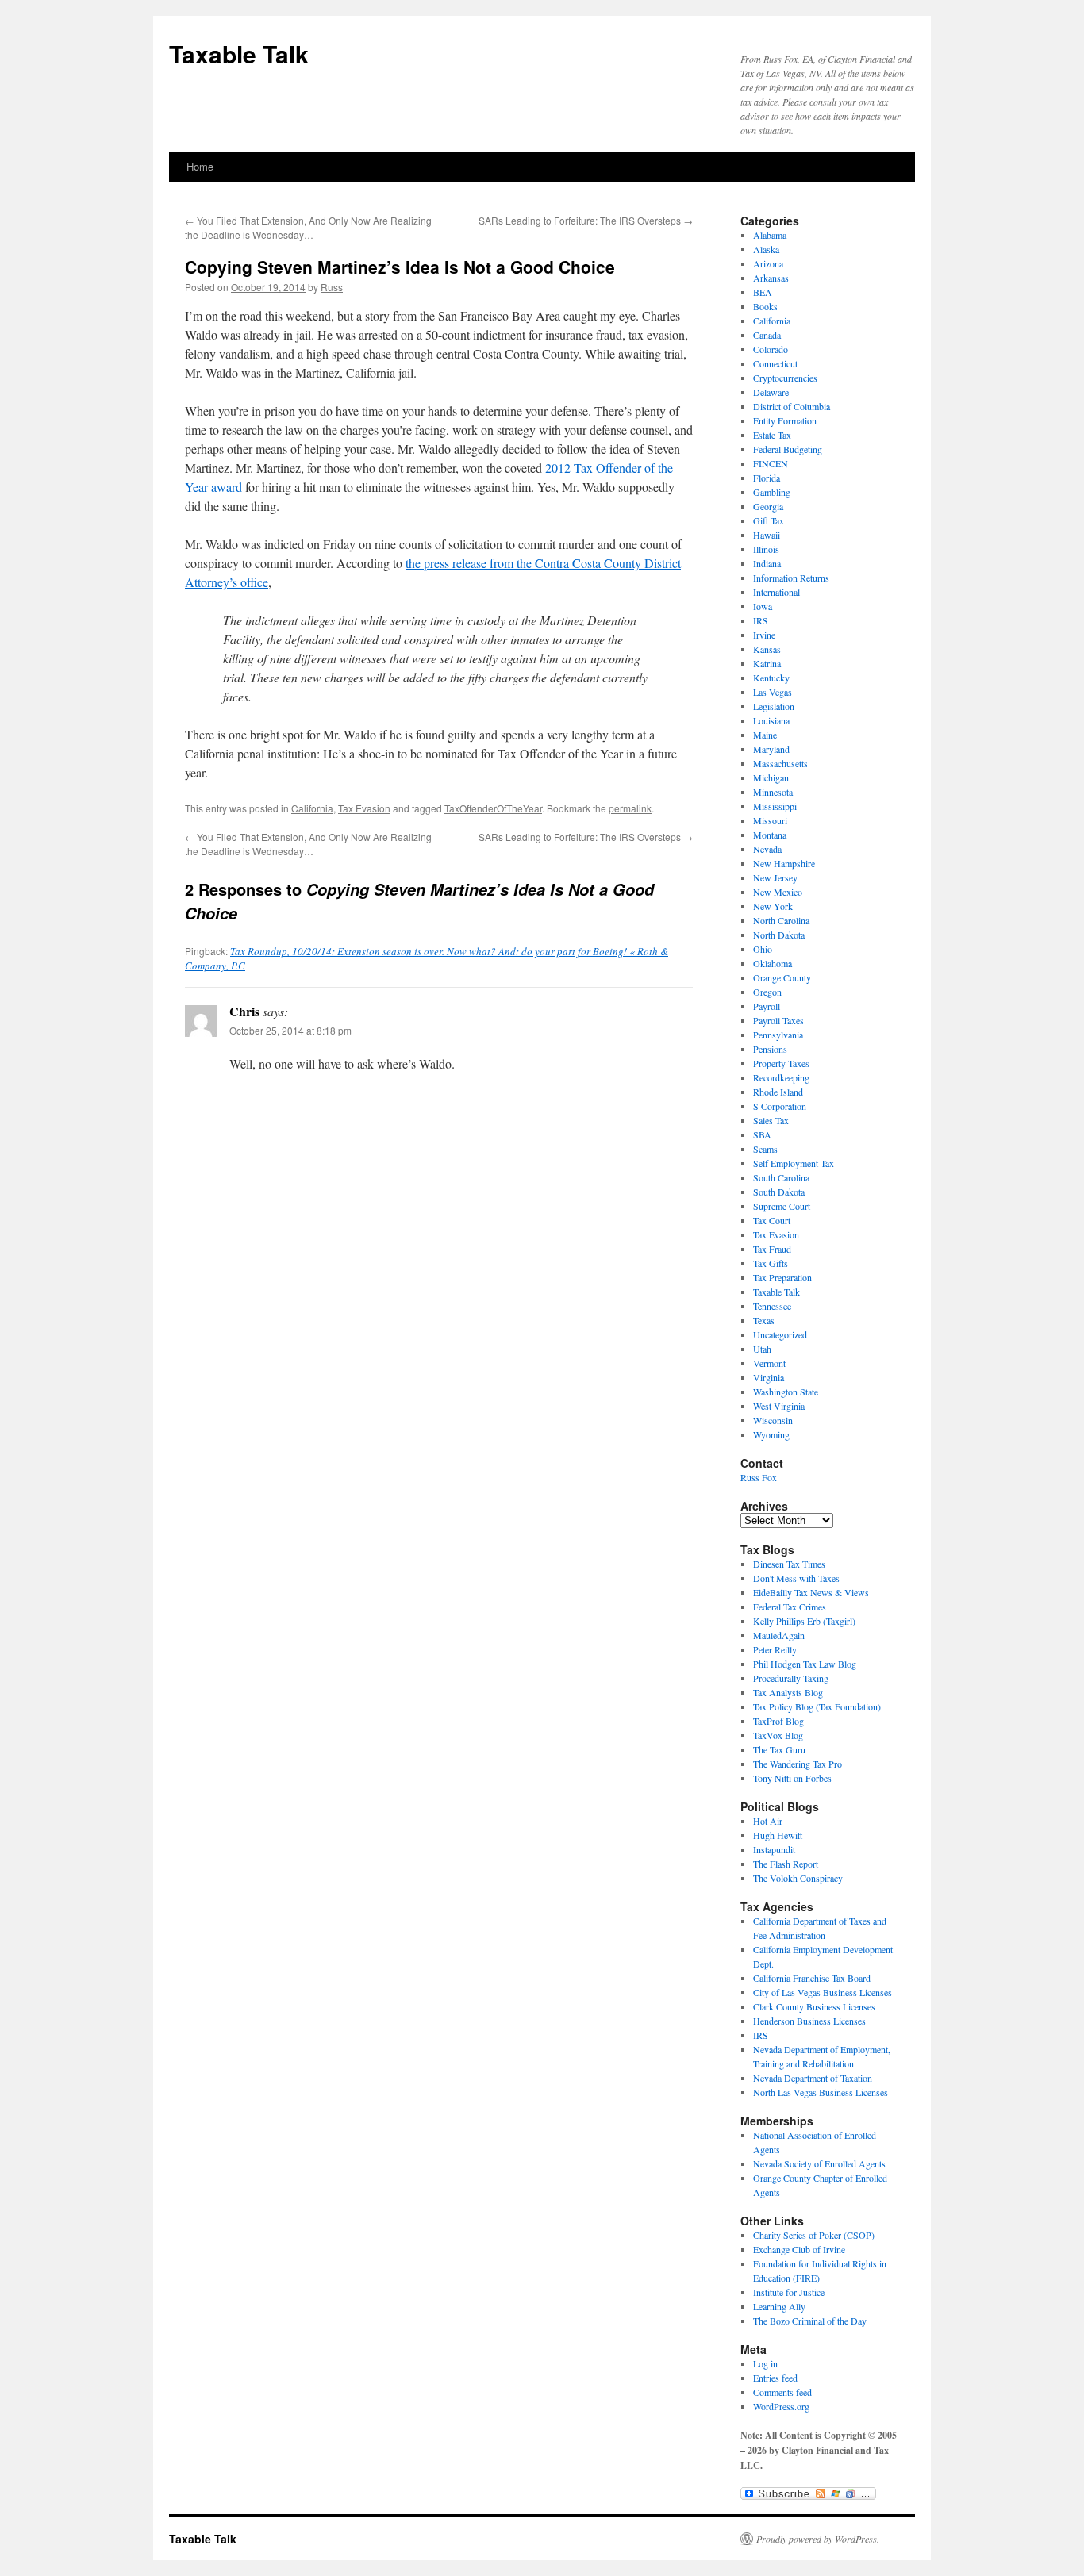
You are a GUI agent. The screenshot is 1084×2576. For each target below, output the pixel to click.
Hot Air (768, 1821)
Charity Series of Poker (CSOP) (814, 2235)
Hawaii (767, 535)
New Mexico (778, 892)
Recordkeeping (781, 1077)
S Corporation (780, 1106)
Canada (767, 335)
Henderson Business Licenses (809, 2021)
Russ (332, 287)
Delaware (771, 392)
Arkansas (771, 278)
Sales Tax (771, 1120)
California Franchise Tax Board (812, 1978)
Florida (767, 478)
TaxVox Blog (778, 1735)
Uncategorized (780, 1334)
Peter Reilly (775, 1649)
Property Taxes (781, 1063)
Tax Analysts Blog (788, 1692)
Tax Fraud (772, 1249)
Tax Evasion (364, 808)
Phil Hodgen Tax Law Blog (805, 1664)
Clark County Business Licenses (814, 2006)
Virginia (769, 1377)
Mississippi (775, 806)
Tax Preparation (782, 1277)
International (776, 592)
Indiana (767, 563)
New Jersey (775, 877)
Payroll (767, 1006)
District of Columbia (792, 406)
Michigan (771, 777)
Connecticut (775, 363)
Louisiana (771, 720)
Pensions (770, 1049)
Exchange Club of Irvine (799, 2249)
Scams (765, 1149)
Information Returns (791, 578)
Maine (765, 735)
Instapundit (774, 1849)
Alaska (766, 249)
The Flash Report (786, 1864)
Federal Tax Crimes (790, 1607)
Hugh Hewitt (778, 1835)
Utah (762, 1349)
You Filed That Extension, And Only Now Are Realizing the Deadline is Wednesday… (308, 227)
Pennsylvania (778, 1035)
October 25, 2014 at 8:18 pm (290, 1030)
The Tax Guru (779, 1749)
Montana (770, 835)
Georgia (768, 506)
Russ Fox (759, 1477)
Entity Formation (785, 420)
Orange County (782, 977)
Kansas (767, 649)
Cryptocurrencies (785, 378)
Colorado (771, 349)
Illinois (766, 549)
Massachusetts (780, 763)
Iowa (763, 606)
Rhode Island (778, 1092)
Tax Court (772, 1220)
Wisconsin (773, 1420)
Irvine (764, 635)
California (312, 808)
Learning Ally (779, 2306)
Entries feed (775, 2378)
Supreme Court (782, 1206)
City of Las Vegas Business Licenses (823, 1992)
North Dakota (779, 935)
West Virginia (779, 1406)
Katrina (767, 663)
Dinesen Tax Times (789, 1564)
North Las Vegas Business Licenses (821, 2092)
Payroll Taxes (778, 1020)
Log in (765, 2363)
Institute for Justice (789, 2292)
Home (200, 166)
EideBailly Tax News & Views (811, 1592)
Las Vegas (773, 692)
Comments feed (782, 2392)
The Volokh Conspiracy (798, 1878)
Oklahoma (773, 963)
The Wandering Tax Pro (798, 1764)
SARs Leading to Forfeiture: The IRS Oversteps (586, 220)
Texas (764, 1320)
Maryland (771, 749)
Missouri (770, 820)
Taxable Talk (239, 54)
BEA (763, 292)
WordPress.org (781, 2406)
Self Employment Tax (794, 1163)
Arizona (768, 263)
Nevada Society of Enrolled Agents (819, 2163)
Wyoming (771, 1434)
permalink (630, 808)
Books (765, 306)
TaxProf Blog (778, 1721)
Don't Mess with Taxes (796, 1578)
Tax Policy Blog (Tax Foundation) (817, 1706)
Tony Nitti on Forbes (792, 1778)
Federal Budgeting (788, 449)
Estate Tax (772, 435)
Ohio (763, 949)
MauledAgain (779, 1635)
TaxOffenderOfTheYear (493, 808)
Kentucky (771, 678)
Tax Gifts (771, 1263)
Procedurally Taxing (791, 1678)
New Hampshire (784, 863)
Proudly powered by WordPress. (818, 2539)
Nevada (767, 849)
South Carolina (781, 1177)
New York (773, 906)
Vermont (769, 1363)
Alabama (770, 235)
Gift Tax (769, 520)
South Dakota (779, 1192)
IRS (761, 620)
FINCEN (771, 463)
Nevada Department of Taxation (813, 2078)
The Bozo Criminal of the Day (810, 2321)
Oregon (767, 992)
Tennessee (772, 1306)
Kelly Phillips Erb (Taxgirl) (804, 1621)
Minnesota (773, 792)
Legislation (774, 706)
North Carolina (781, 920)
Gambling (772, 492)
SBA (762, 1134)
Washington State (786, 1392)
